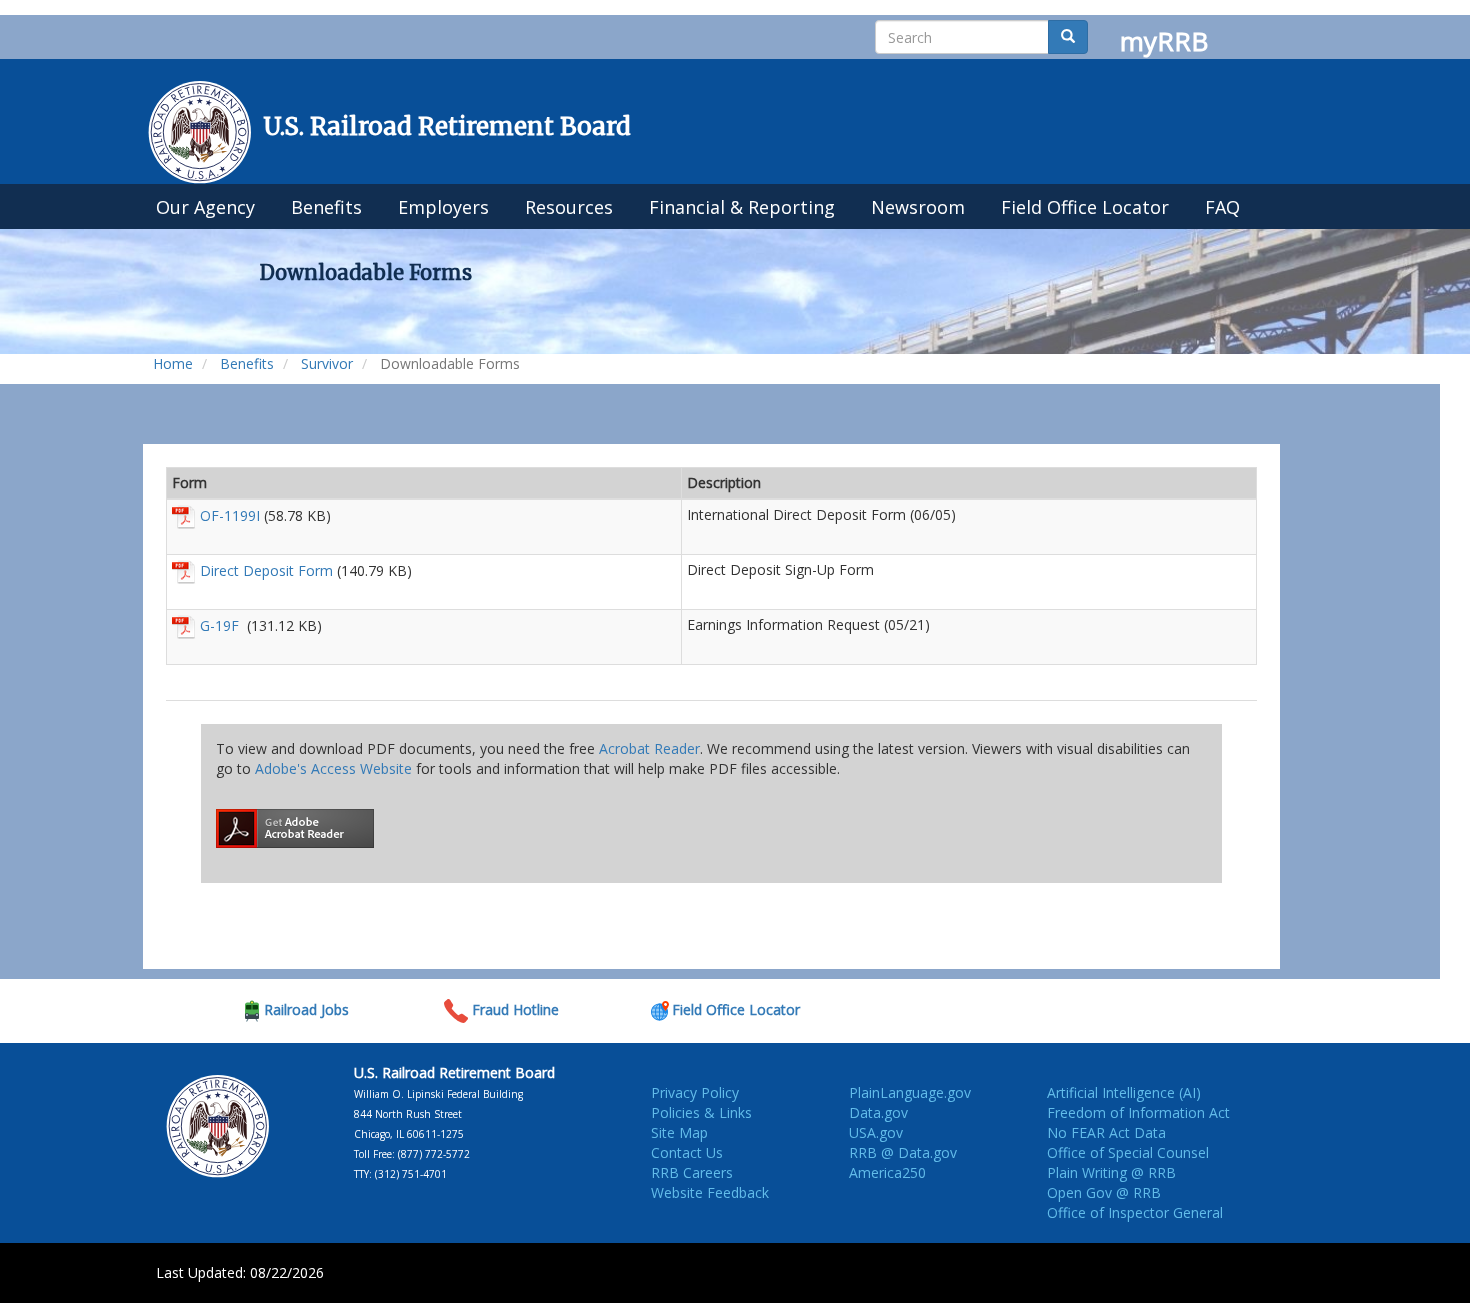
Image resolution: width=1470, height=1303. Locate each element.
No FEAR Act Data (1106, 1132)
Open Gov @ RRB (1104, 1192)
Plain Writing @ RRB (1111, 1172)
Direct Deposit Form (266, 570)
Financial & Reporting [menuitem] (742, 207)
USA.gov (876, 1132)
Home (173, 363)
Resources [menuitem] (569, 207)
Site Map (679, 1132)
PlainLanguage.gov (910, 1092)
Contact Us (687, 1152)
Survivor (327, 363)
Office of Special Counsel (1128, 1152)
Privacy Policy (695, 1092)
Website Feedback (710, 1192)
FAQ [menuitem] (1222, 207)
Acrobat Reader (649, 748)
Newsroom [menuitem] (918, 207)
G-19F (221, 625)
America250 (887, 1172)
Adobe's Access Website (333, 768)
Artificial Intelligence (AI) (1124, 1092)
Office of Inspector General (1135, 1212)
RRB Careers (692, 1172)
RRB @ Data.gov (903, 1152)
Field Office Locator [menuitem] (1085, 207)
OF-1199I (230, 515)
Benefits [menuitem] (326, 207)
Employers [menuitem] (443, 207)
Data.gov (878, 1112)
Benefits (247, 363)
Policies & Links (701, 1112)
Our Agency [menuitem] (205, 207)
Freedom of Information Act (1138, 1112)
